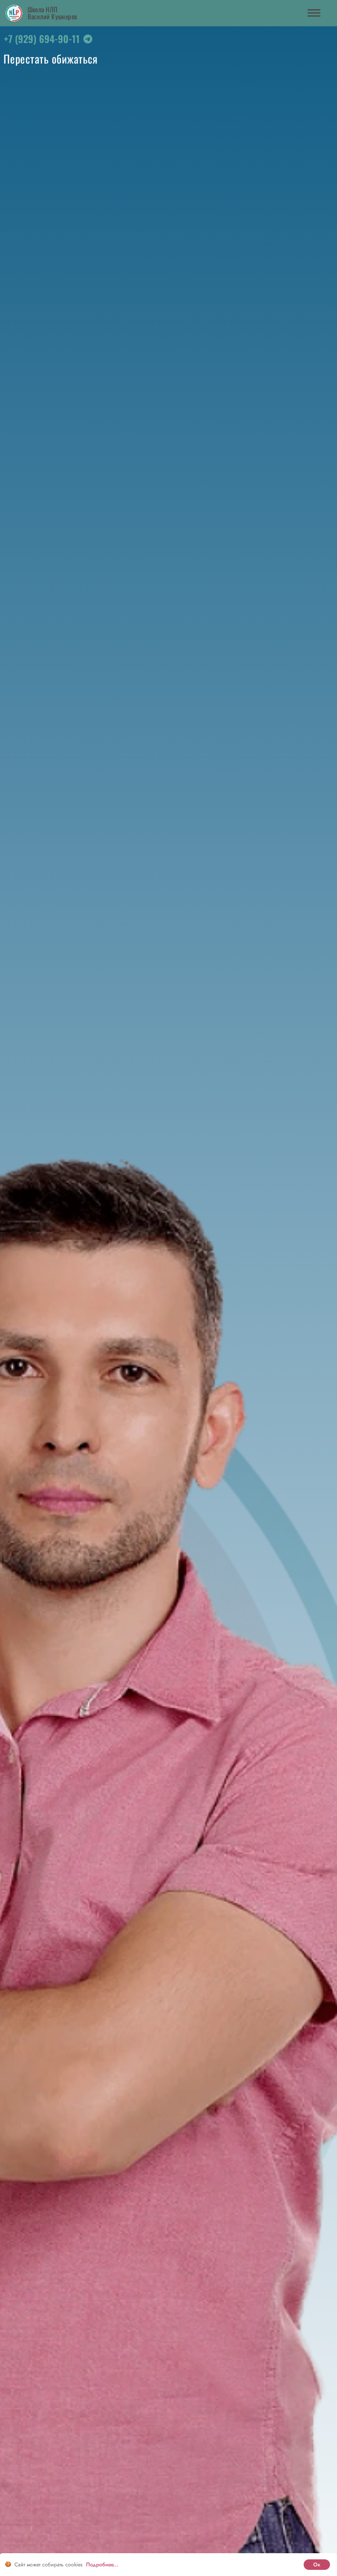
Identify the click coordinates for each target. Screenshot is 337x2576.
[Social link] (88, 41)
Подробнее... (102, 2565)
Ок (317, 2565)
